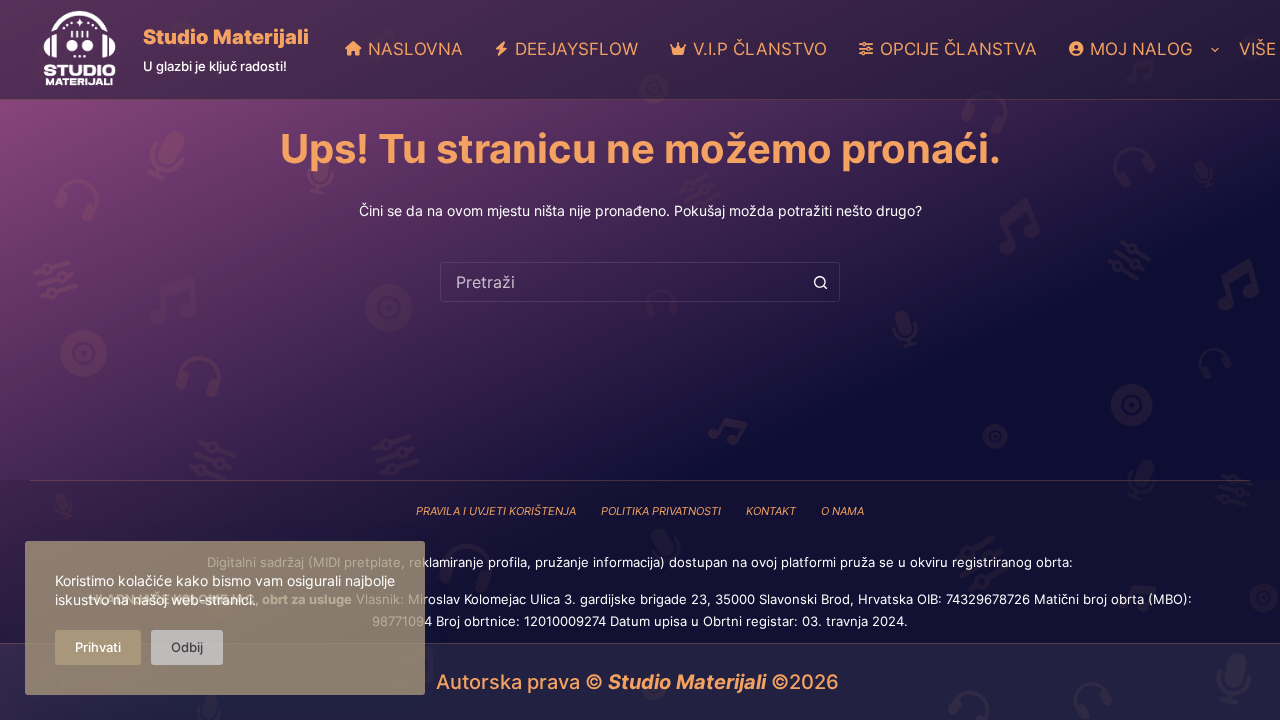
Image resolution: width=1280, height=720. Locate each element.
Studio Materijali (226, 37)
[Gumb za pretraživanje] (820, 282)
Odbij (187, 647)
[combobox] (621, 282)
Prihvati (98, 647)
